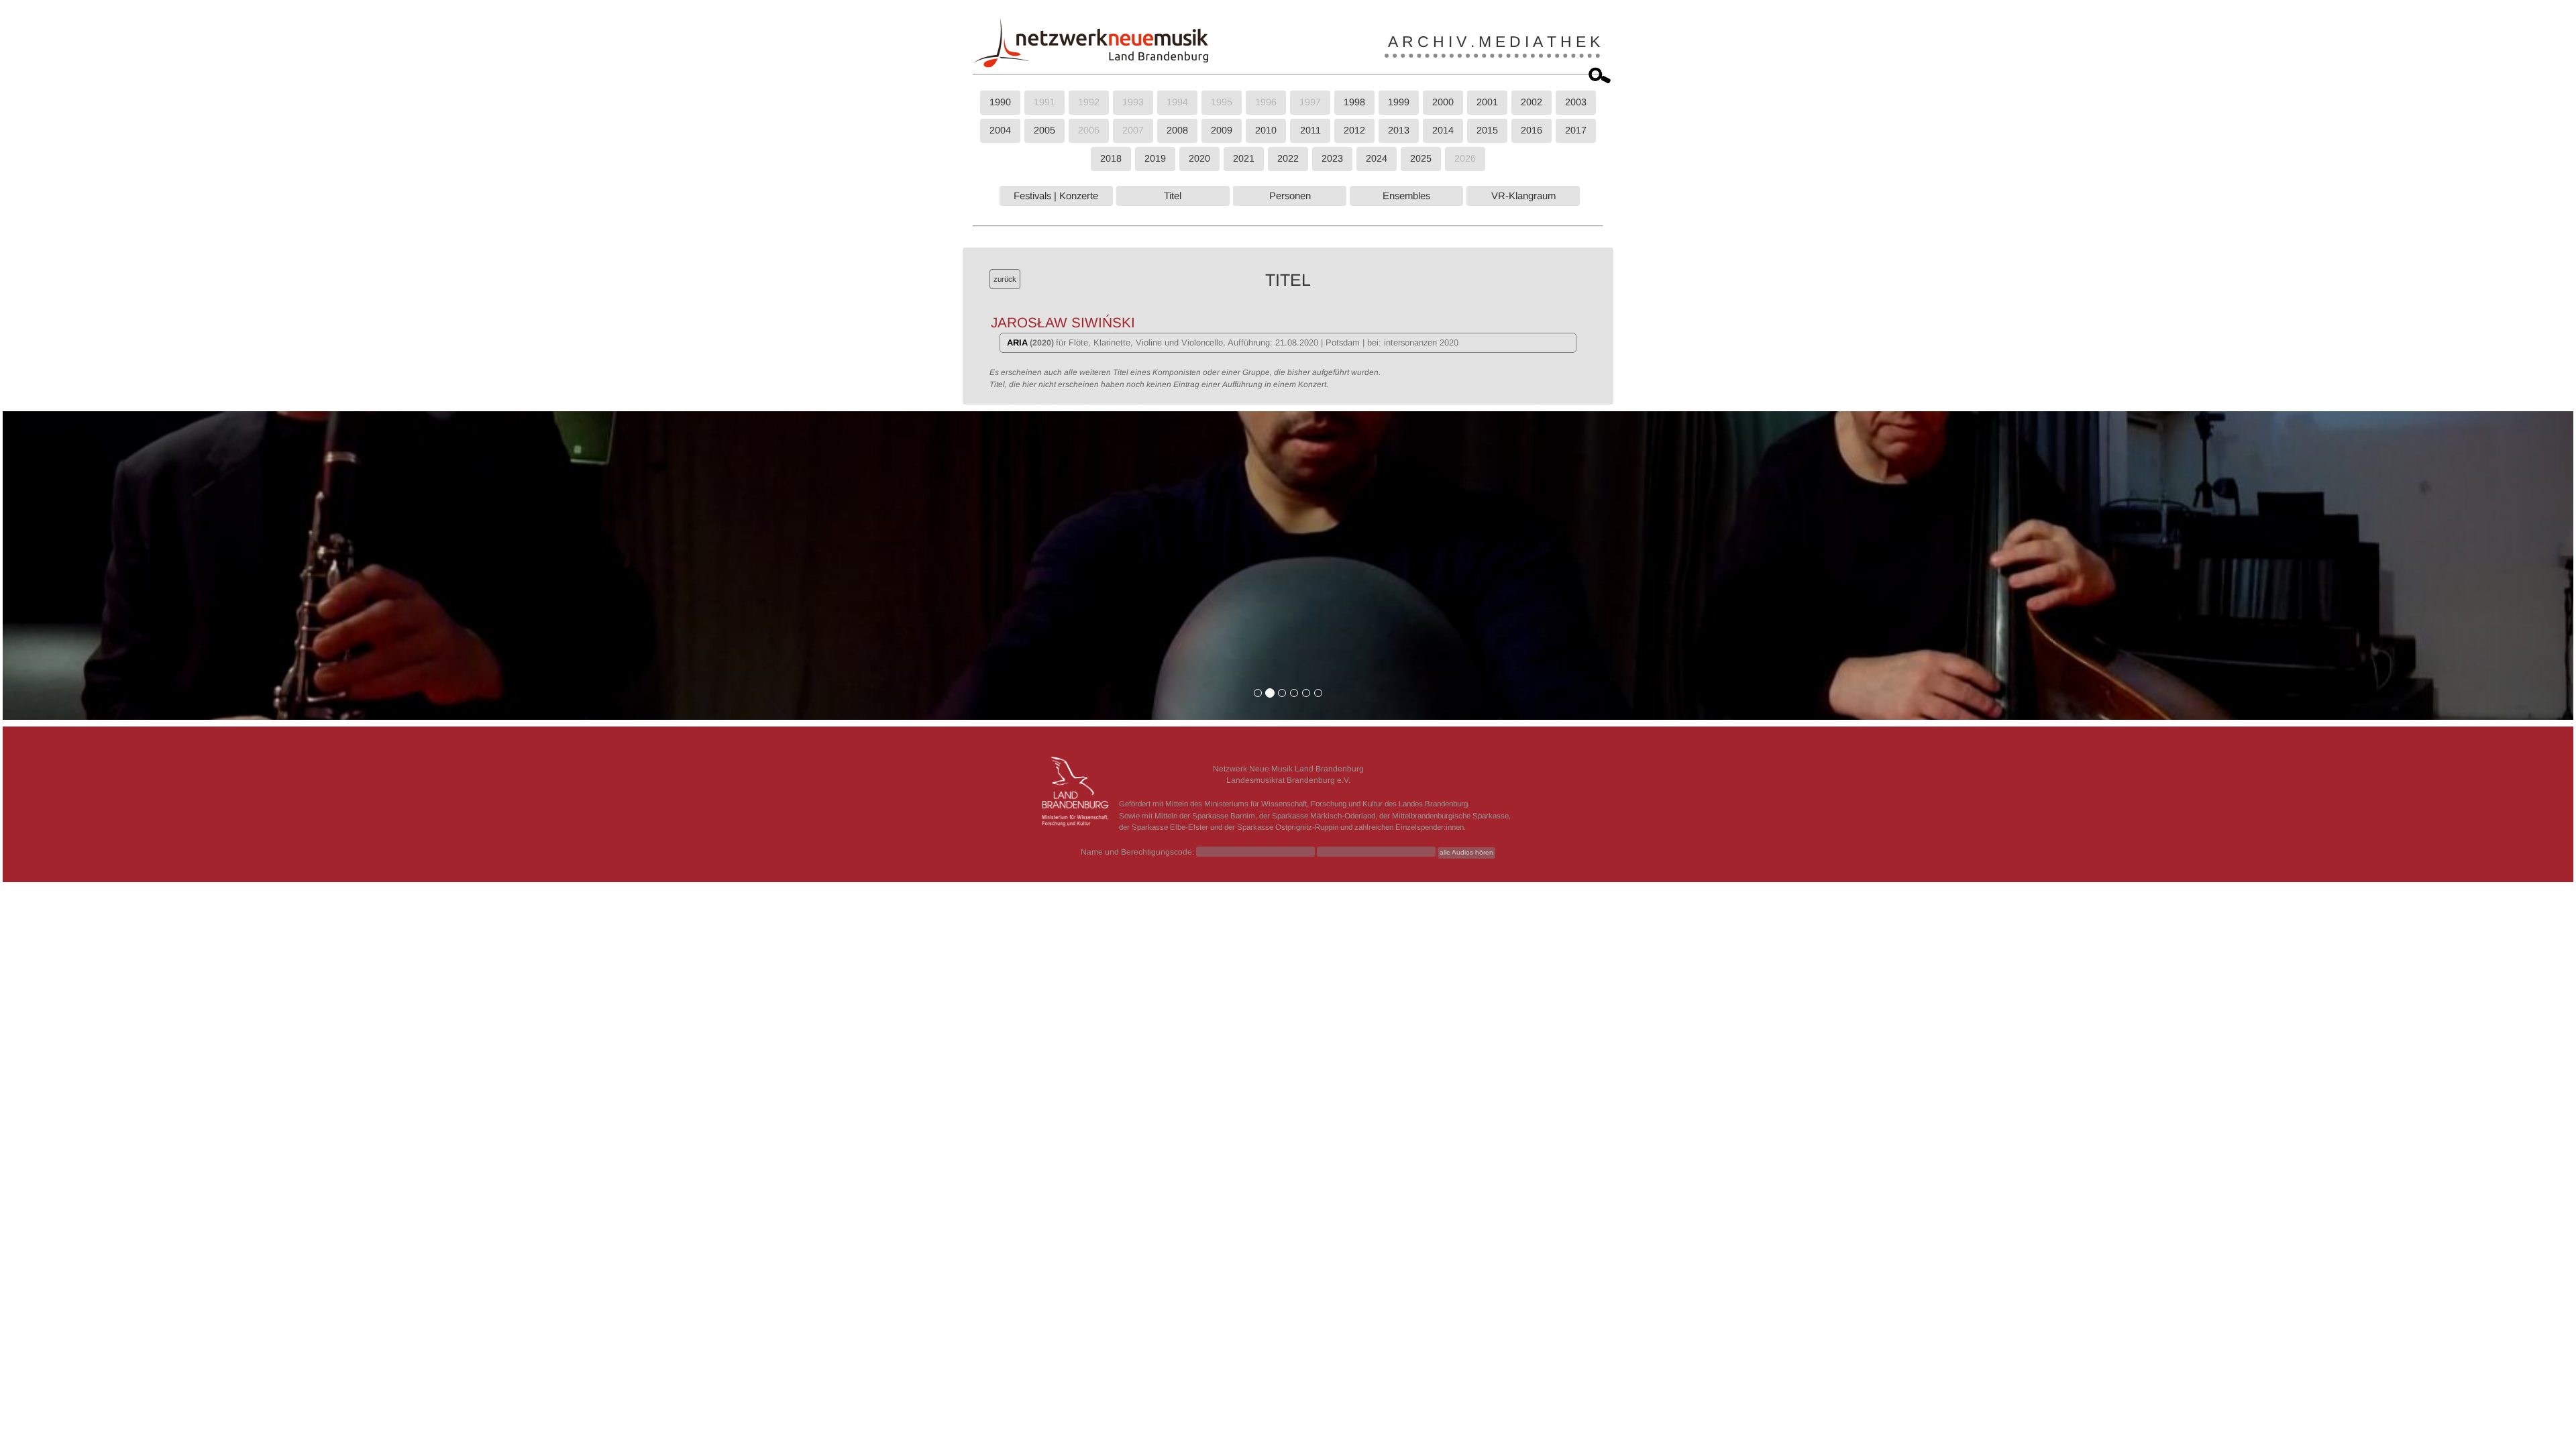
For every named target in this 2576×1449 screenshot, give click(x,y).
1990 (1000, 102)
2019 (1155, 158)
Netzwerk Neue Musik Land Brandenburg (1288, 769)
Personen (1290, 196)
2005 (1044, 130)
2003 (1576, 102)
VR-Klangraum (1523, 196)
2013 (1399, 130)
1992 (1089, 102)
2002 (1532, 102)
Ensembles (1406, 196)
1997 (1310, 102)
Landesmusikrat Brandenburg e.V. (1288, 780)
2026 (1465, 158)
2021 (1244, 158)
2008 (1177, 130)
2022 (1288, 158)
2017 (1576, 130)
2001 (1487, 102)
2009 (1222, 130)
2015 (1487, 130)
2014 (1443, 130)
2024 (1377, 158)
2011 (1310, 130)
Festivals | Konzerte (1056, 196)
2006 (1089, 130)
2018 (1111, 158)
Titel (1173, 196)
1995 (1222, 102)
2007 (1133, 130)
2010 (1266, 130)
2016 (1532, 130)
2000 (1443, 102)
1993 (1133, 102)
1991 (1044, 102)
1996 (1266, 102)
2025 (1421, 158)
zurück (1005, 279)
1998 (1354, 102)
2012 (1354, 130)
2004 (1000, 130)
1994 (1177, 102)
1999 (1399, 102)
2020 (1199, 158)
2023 (1332, 158)
